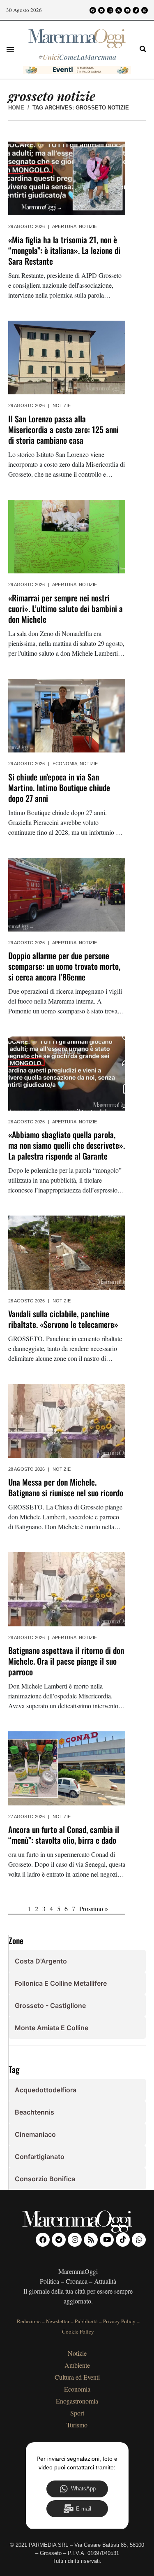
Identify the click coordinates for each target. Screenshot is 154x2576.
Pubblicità (86, 2321)
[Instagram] (110, 10)
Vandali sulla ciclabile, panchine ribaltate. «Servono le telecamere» (63, 1319)
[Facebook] (93, 10)
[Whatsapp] (145, 10)
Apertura (64, 226)
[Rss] (119, 10)
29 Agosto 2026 (26, 226)
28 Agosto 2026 (26, 1122)
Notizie (88, 226)
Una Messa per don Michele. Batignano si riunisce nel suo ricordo (66, 1487)
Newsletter (58, 2321)
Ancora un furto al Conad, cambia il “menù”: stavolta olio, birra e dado (64, 1835)
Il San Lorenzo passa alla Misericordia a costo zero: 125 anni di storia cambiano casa (63, 429)
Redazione (29, 2321)
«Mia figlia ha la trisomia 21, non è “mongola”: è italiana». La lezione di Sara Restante (64, 250)
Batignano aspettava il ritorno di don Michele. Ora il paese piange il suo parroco (66, 1661)
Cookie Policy (78, 2331)
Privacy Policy (119, 2321)
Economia (65, 764)
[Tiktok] (136, 10)
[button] (10, 49)
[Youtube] (127, 10)
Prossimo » (94, 1909)
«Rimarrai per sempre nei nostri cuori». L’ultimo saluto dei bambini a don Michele (66, 608)
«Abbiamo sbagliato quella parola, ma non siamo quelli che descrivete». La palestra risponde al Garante (67, 1145)
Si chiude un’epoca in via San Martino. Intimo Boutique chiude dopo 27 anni (59, 787)
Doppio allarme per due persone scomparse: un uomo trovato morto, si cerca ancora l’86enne (64, 966)
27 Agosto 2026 (26, 1817)
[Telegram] (101, 10)
